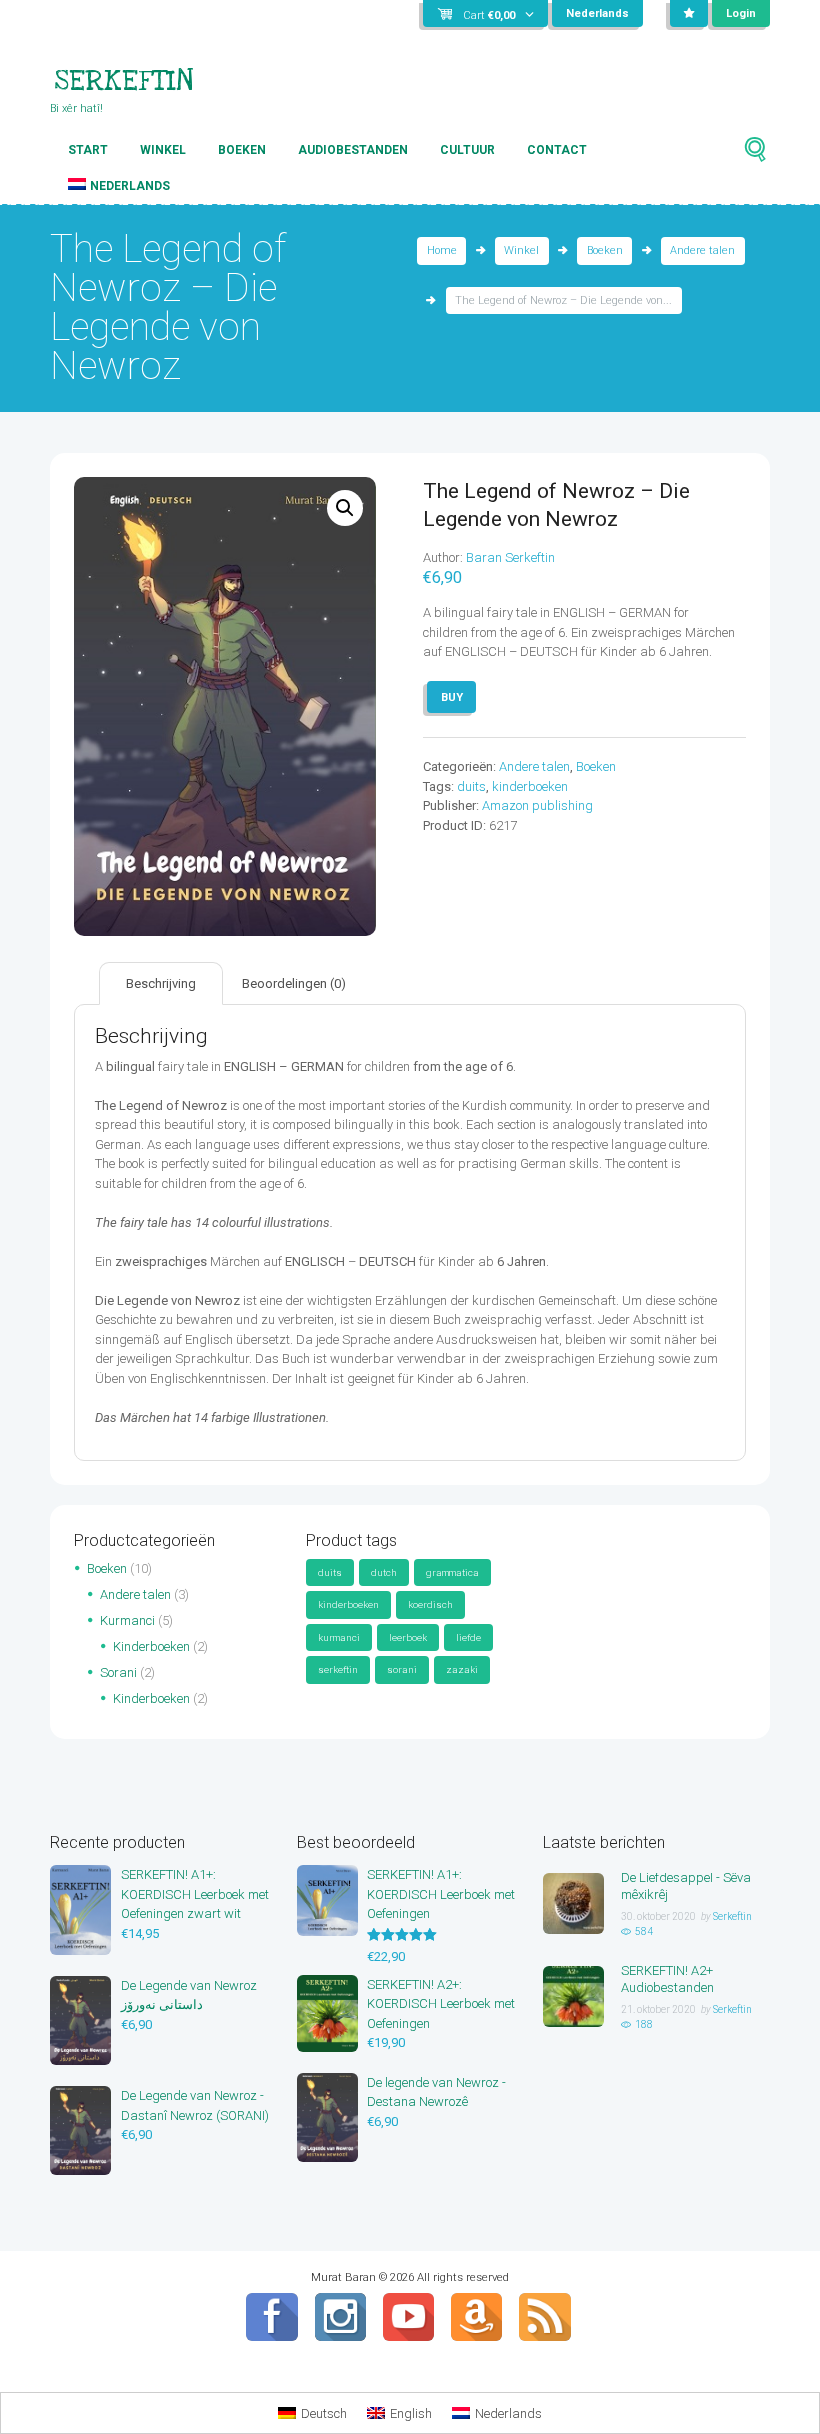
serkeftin (338, 1669)
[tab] (161, 983)
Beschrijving (161, 983)
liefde (468, 1637)
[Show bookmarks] (689, 14)
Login (741, 13)
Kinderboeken (151, 1646)
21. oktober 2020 (658, 2009)
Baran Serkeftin (510, 557)
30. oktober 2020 (658, 1916)
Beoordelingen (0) (294, 983)
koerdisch (430, 1604)
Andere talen (702, 250)
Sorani (118, 1672)
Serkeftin (732, 1916)
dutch (384, 1572)
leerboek (408, 1637)
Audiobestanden (353, 150)
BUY (452, 697)
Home (442, 250)
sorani (402, 1669)
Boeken (242, 150)
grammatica (452, 1572)
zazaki (462, 1669)
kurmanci (339, 1637)
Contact (557, 150)
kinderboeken (530, 786)
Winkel (163, 150)
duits (471, 786)
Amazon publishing (537, 805)
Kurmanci (127, 1620)
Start (88, 150)
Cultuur (467, 150)
